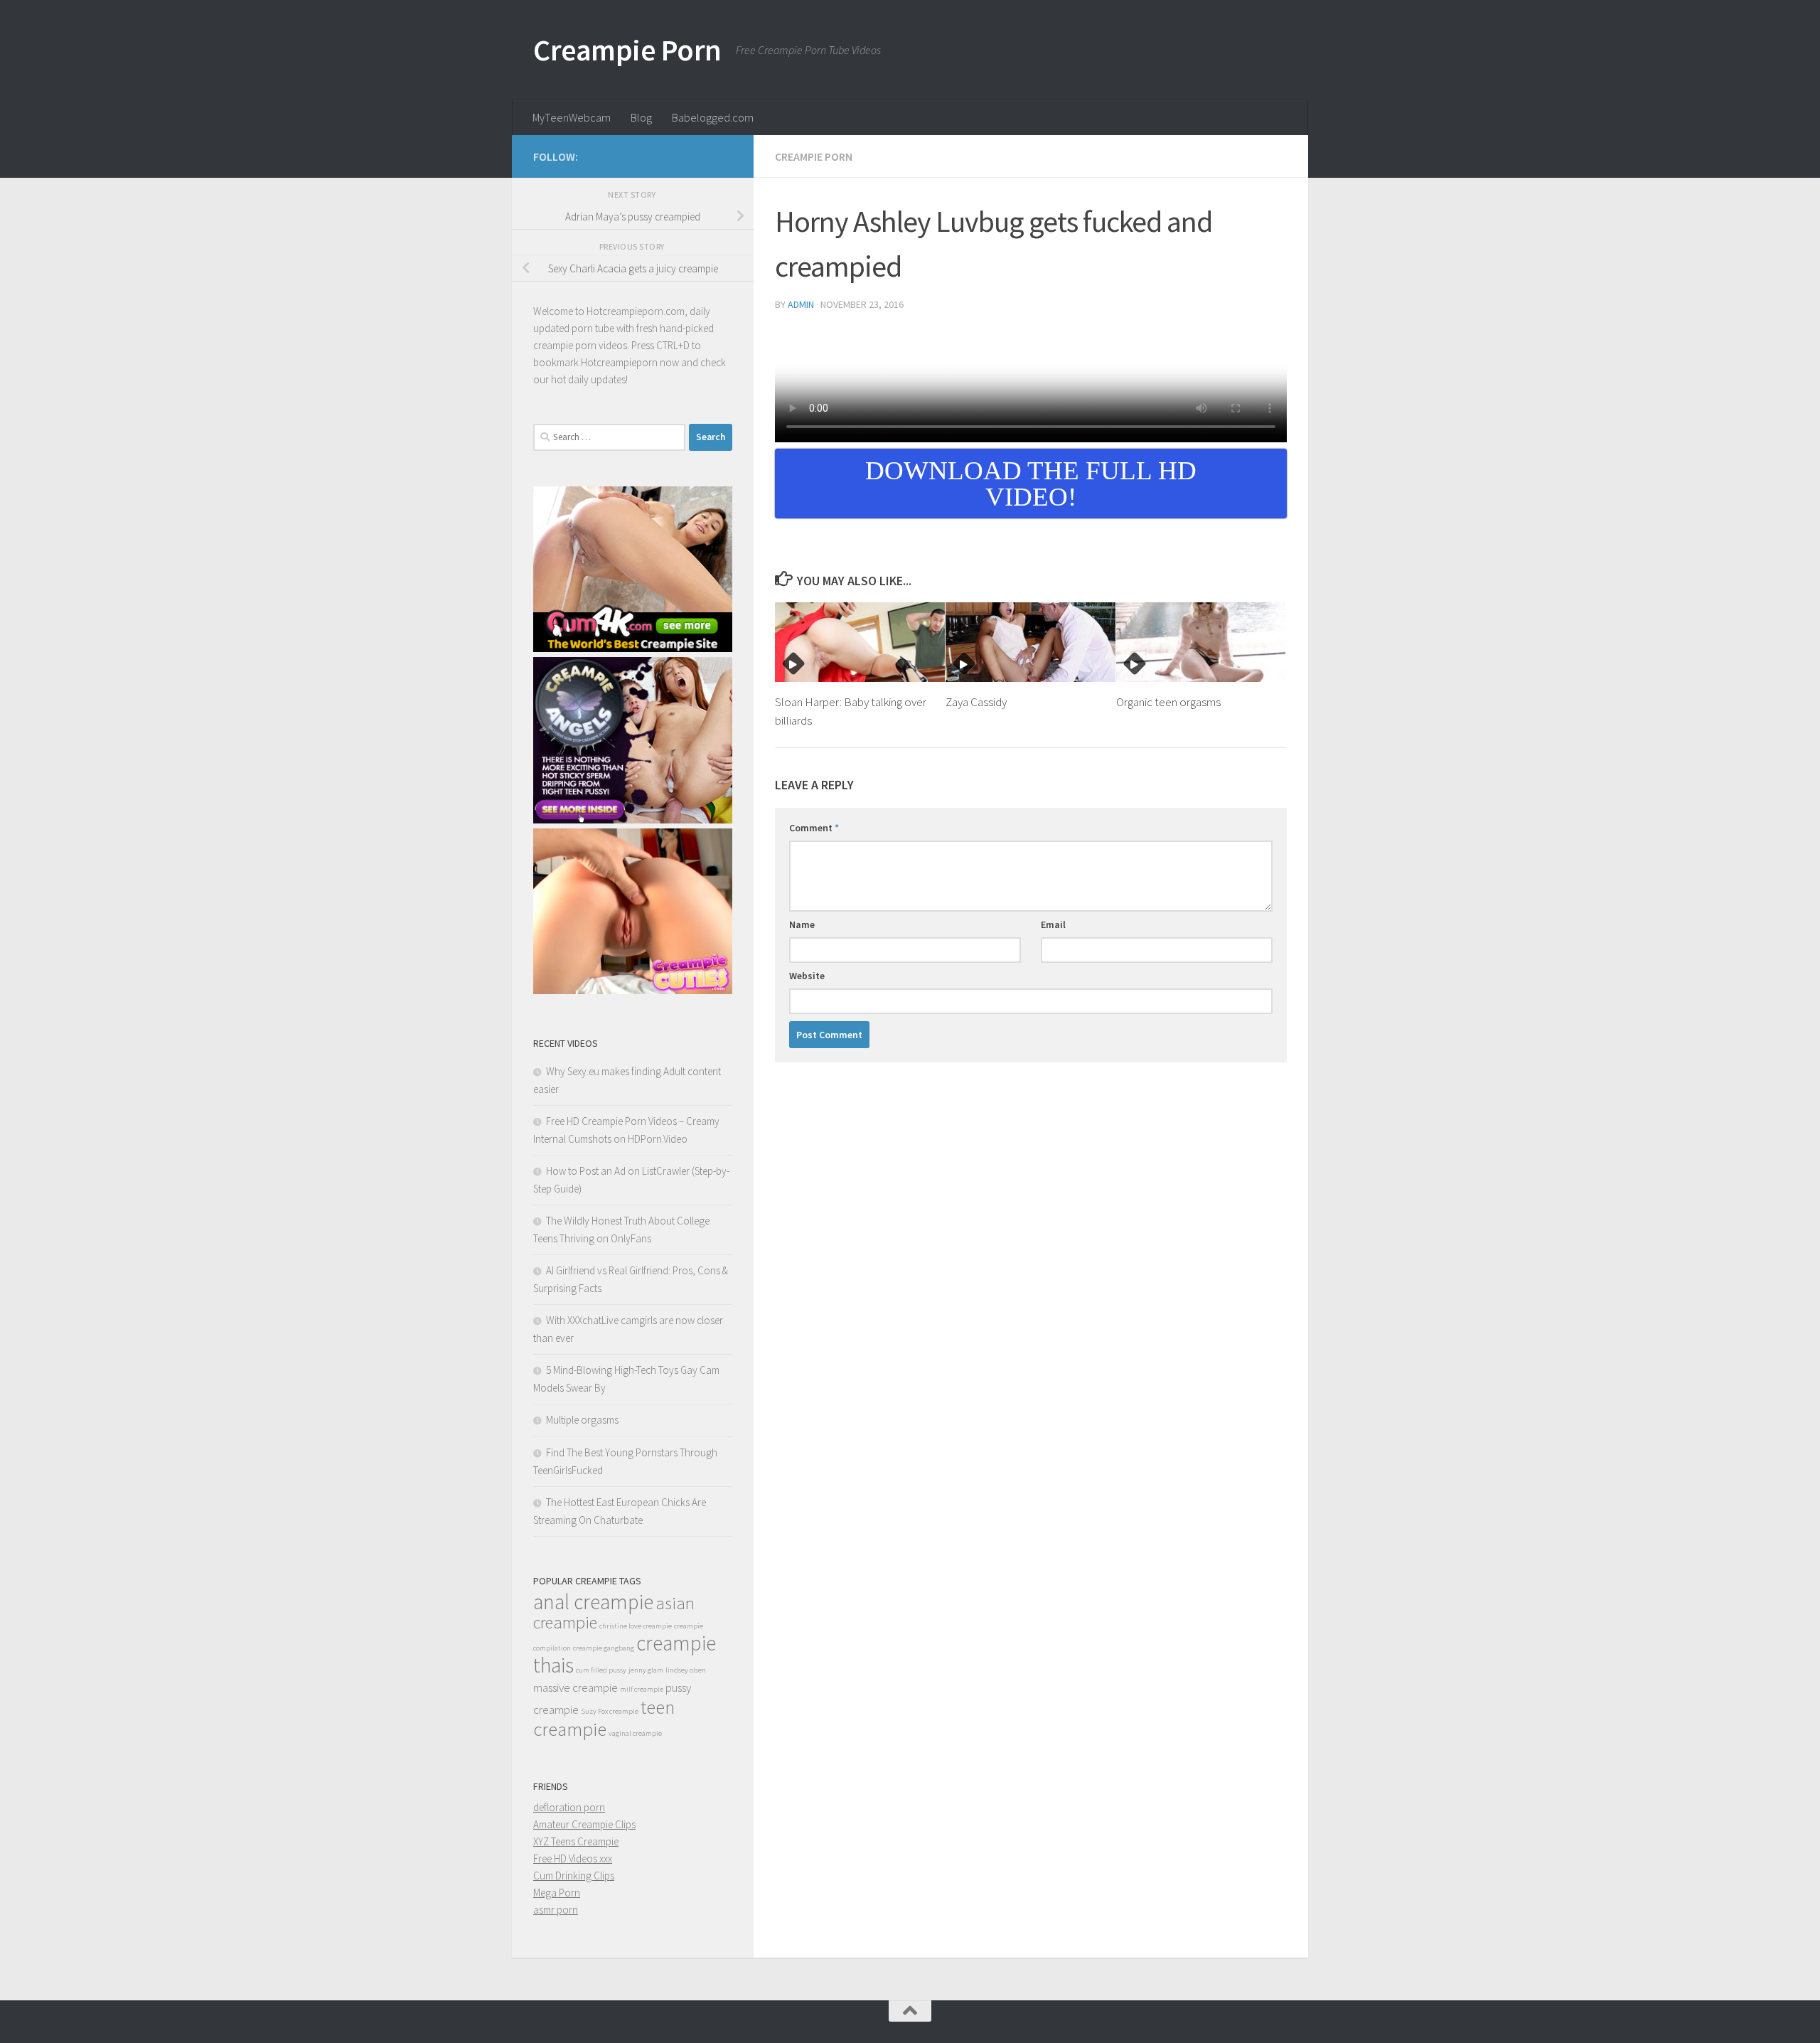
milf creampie (642, 1689)
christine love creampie (636, 1626)
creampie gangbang (604, 1648)
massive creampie (576, 1687)
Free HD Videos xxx (573, 1858)
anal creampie (593, 1602)
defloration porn (569, 1807)
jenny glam (646, 1670)
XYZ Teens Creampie (576, 1841)
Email (1053, 924)
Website (807, 976)
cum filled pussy (601, 1670)
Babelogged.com (713, 117)
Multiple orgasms (582, 1420)
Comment (814, 828)
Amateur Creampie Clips (584, 1824)
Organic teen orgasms (1168, 702)
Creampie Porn (627, 50)
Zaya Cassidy (976, 702)
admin (801, 304)
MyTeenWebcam (572, 117)
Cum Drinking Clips (574, 1876)
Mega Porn (557, 1893)
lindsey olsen (686, 1670)
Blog (641, 117)
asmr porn (556, 1910)
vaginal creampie (635, 1733)
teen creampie (604, 1718)
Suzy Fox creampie (610, 1711)
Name (802, 924)
